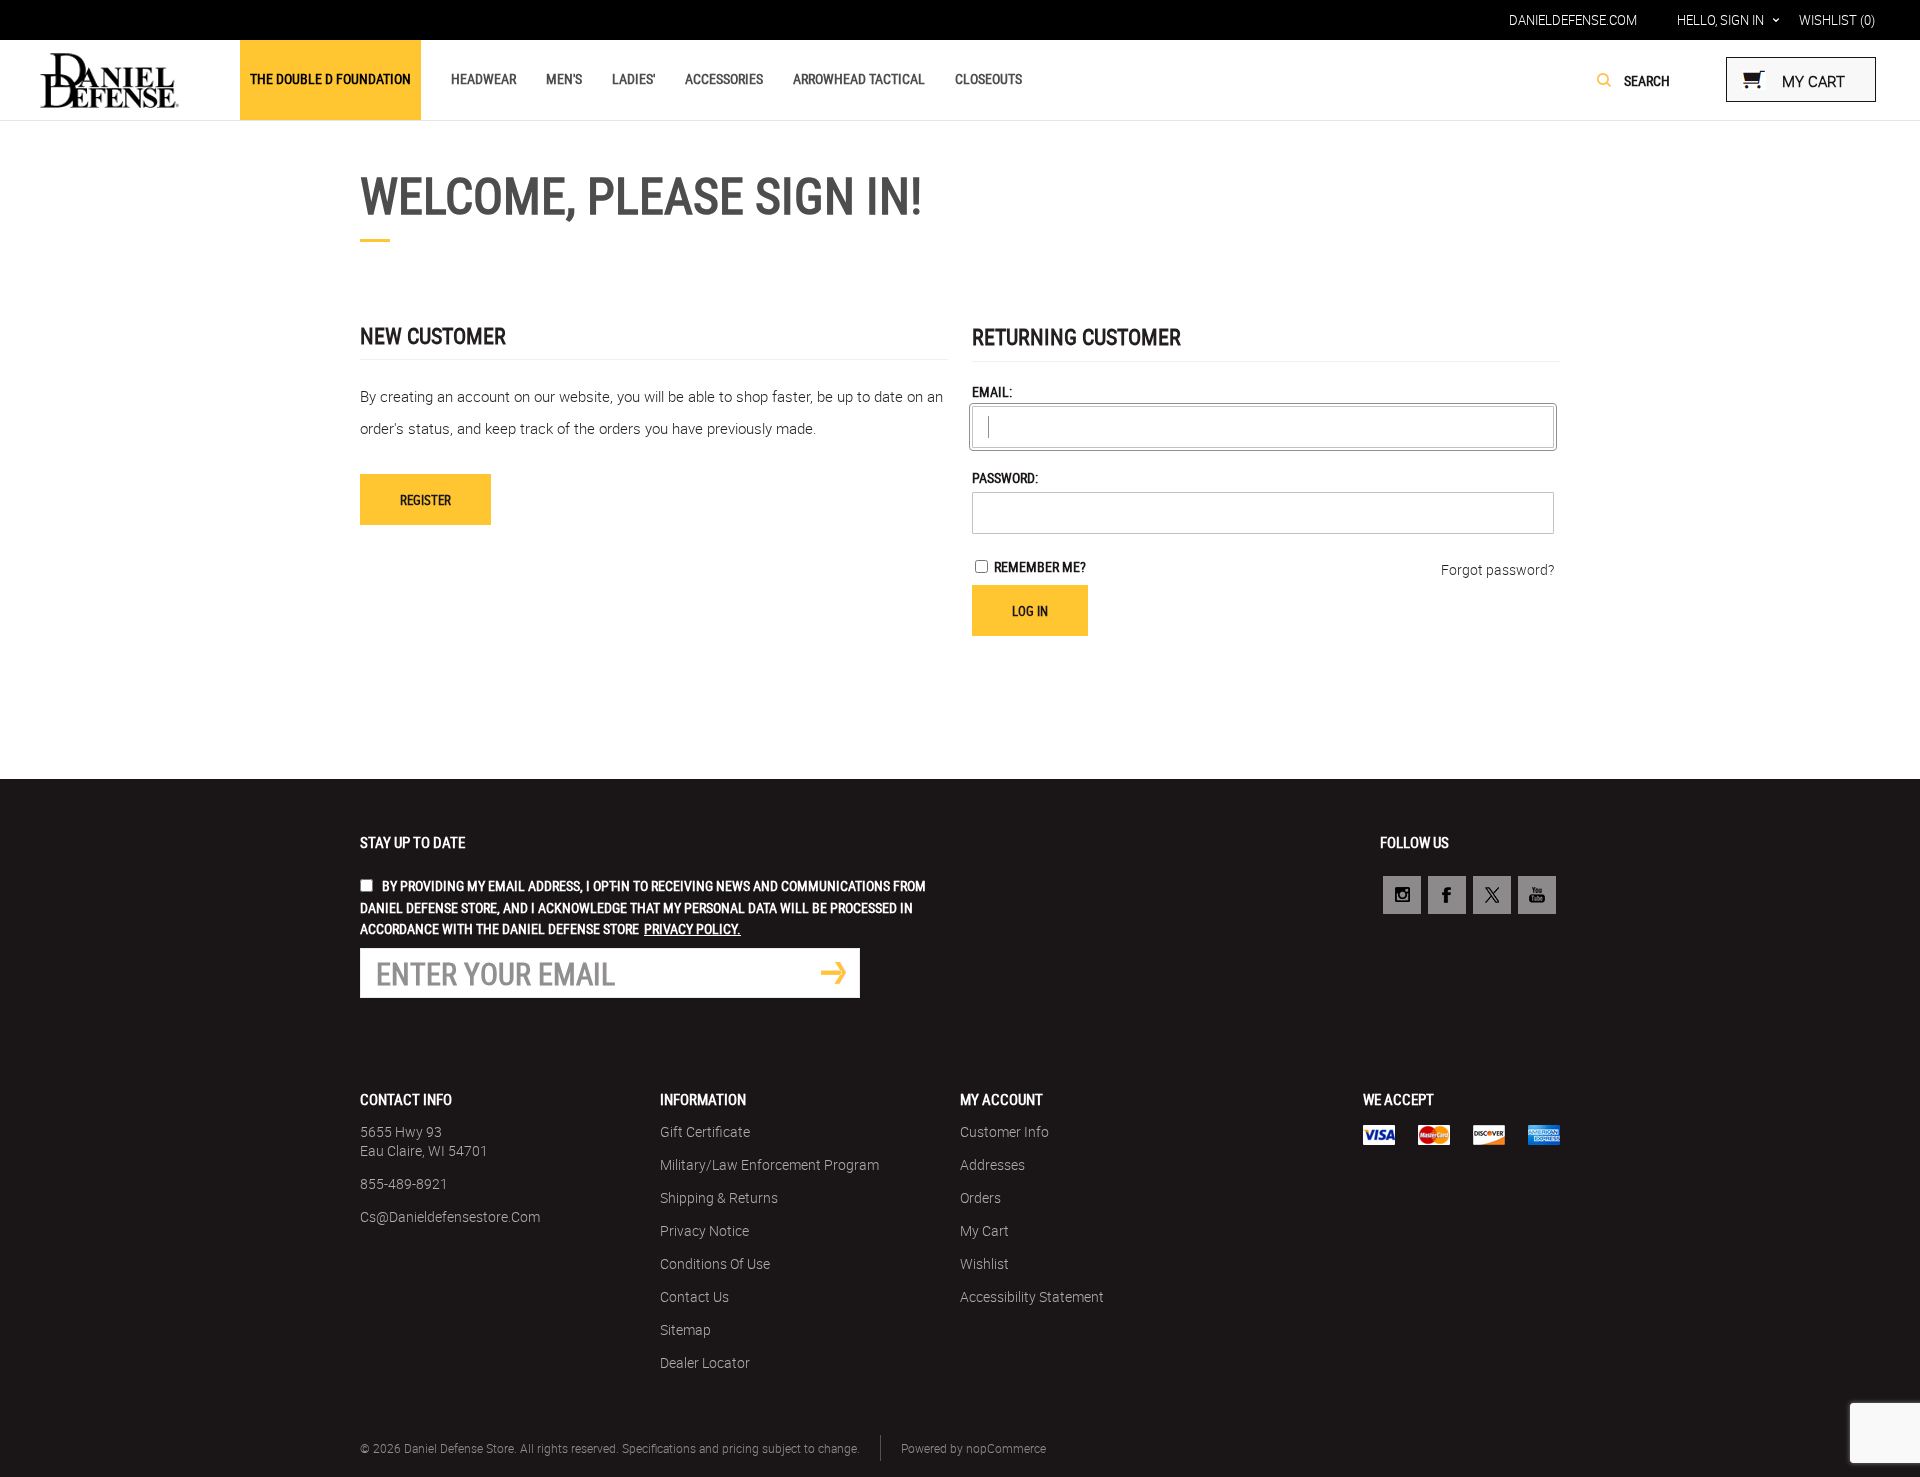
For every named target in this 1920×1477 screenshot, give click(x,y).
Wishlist (984, 1263)
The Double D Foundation (330, 78)
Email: (992, 391)
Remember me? (1040, 566)
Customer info (1004, 1131)
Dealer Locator (705, 1362)
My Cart (984, 1230)
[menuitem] (510, 1141)
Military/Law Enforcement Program (769, 1164)
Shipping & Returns (719, 1197)
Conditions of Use (715, 1263)
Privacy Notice (704, 1230)
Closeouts (988, 78)
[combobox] (1671, 80)
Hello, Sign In (1720, 20)
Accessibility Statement (1032, 1296)
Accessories (724, 78)
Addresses (992, 1164)
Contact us (694, 1296)
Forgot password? (1497, 569)
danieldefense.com (1573, 20)
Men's (564, 78)
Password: (1005, 477)
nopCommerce (1006, 1448)
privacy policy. (692, 928)
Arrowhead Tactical (859, 78)
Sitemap (685, 1329)
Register (425, 500)
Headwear (483, 78)
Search (1604, 80)
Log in (1030, 611)
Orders (980, 1197)
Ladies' (633, 78)
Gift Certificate (705, 1131)
